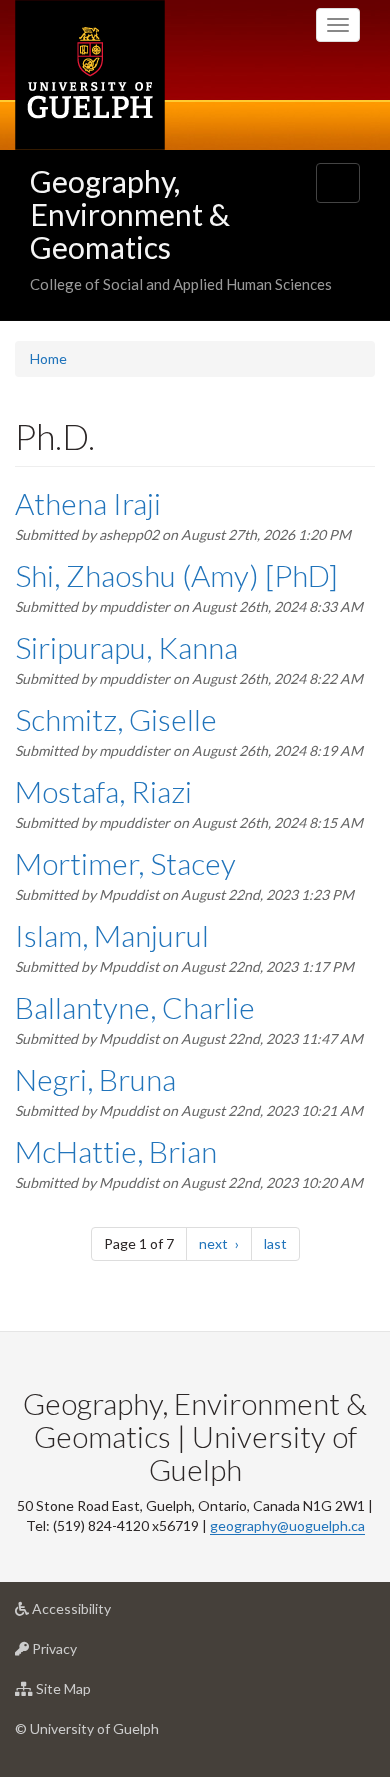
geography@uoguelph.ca (287, 1525)
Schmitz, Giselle (116, 719)
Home (48, 358)
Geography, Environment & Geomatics (130, 214)
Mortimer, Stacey (125, 863)
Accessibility (101, 1614)
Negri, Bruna (95, 1079)
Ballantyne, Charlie (135, 1007)
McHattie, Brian (116, 1151)
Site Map (93, 1694)
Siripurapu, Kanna (126, 647)
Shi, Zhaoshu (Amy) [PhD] (176, 575)
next (225, 1243)
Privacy (84, 1654)
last (282, 1243)
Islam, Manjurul (112, 935)
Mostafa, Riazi (103, 791)
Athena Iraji (88, 503)
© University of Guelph (87, 1728)
